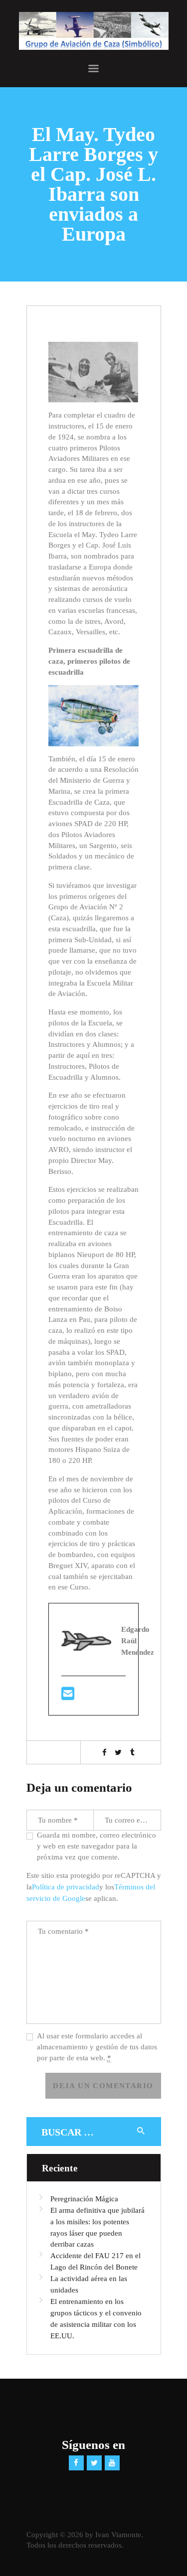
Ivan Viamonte (118, 2535)
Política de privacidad (66, 1887)
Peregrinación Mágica (84, 2199)
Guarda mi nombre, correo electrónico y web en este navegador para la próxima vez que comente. (96, 1846)
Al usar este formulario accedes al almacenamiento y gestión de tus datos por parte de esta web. (97, 2047)
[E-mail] (68, 1697)
